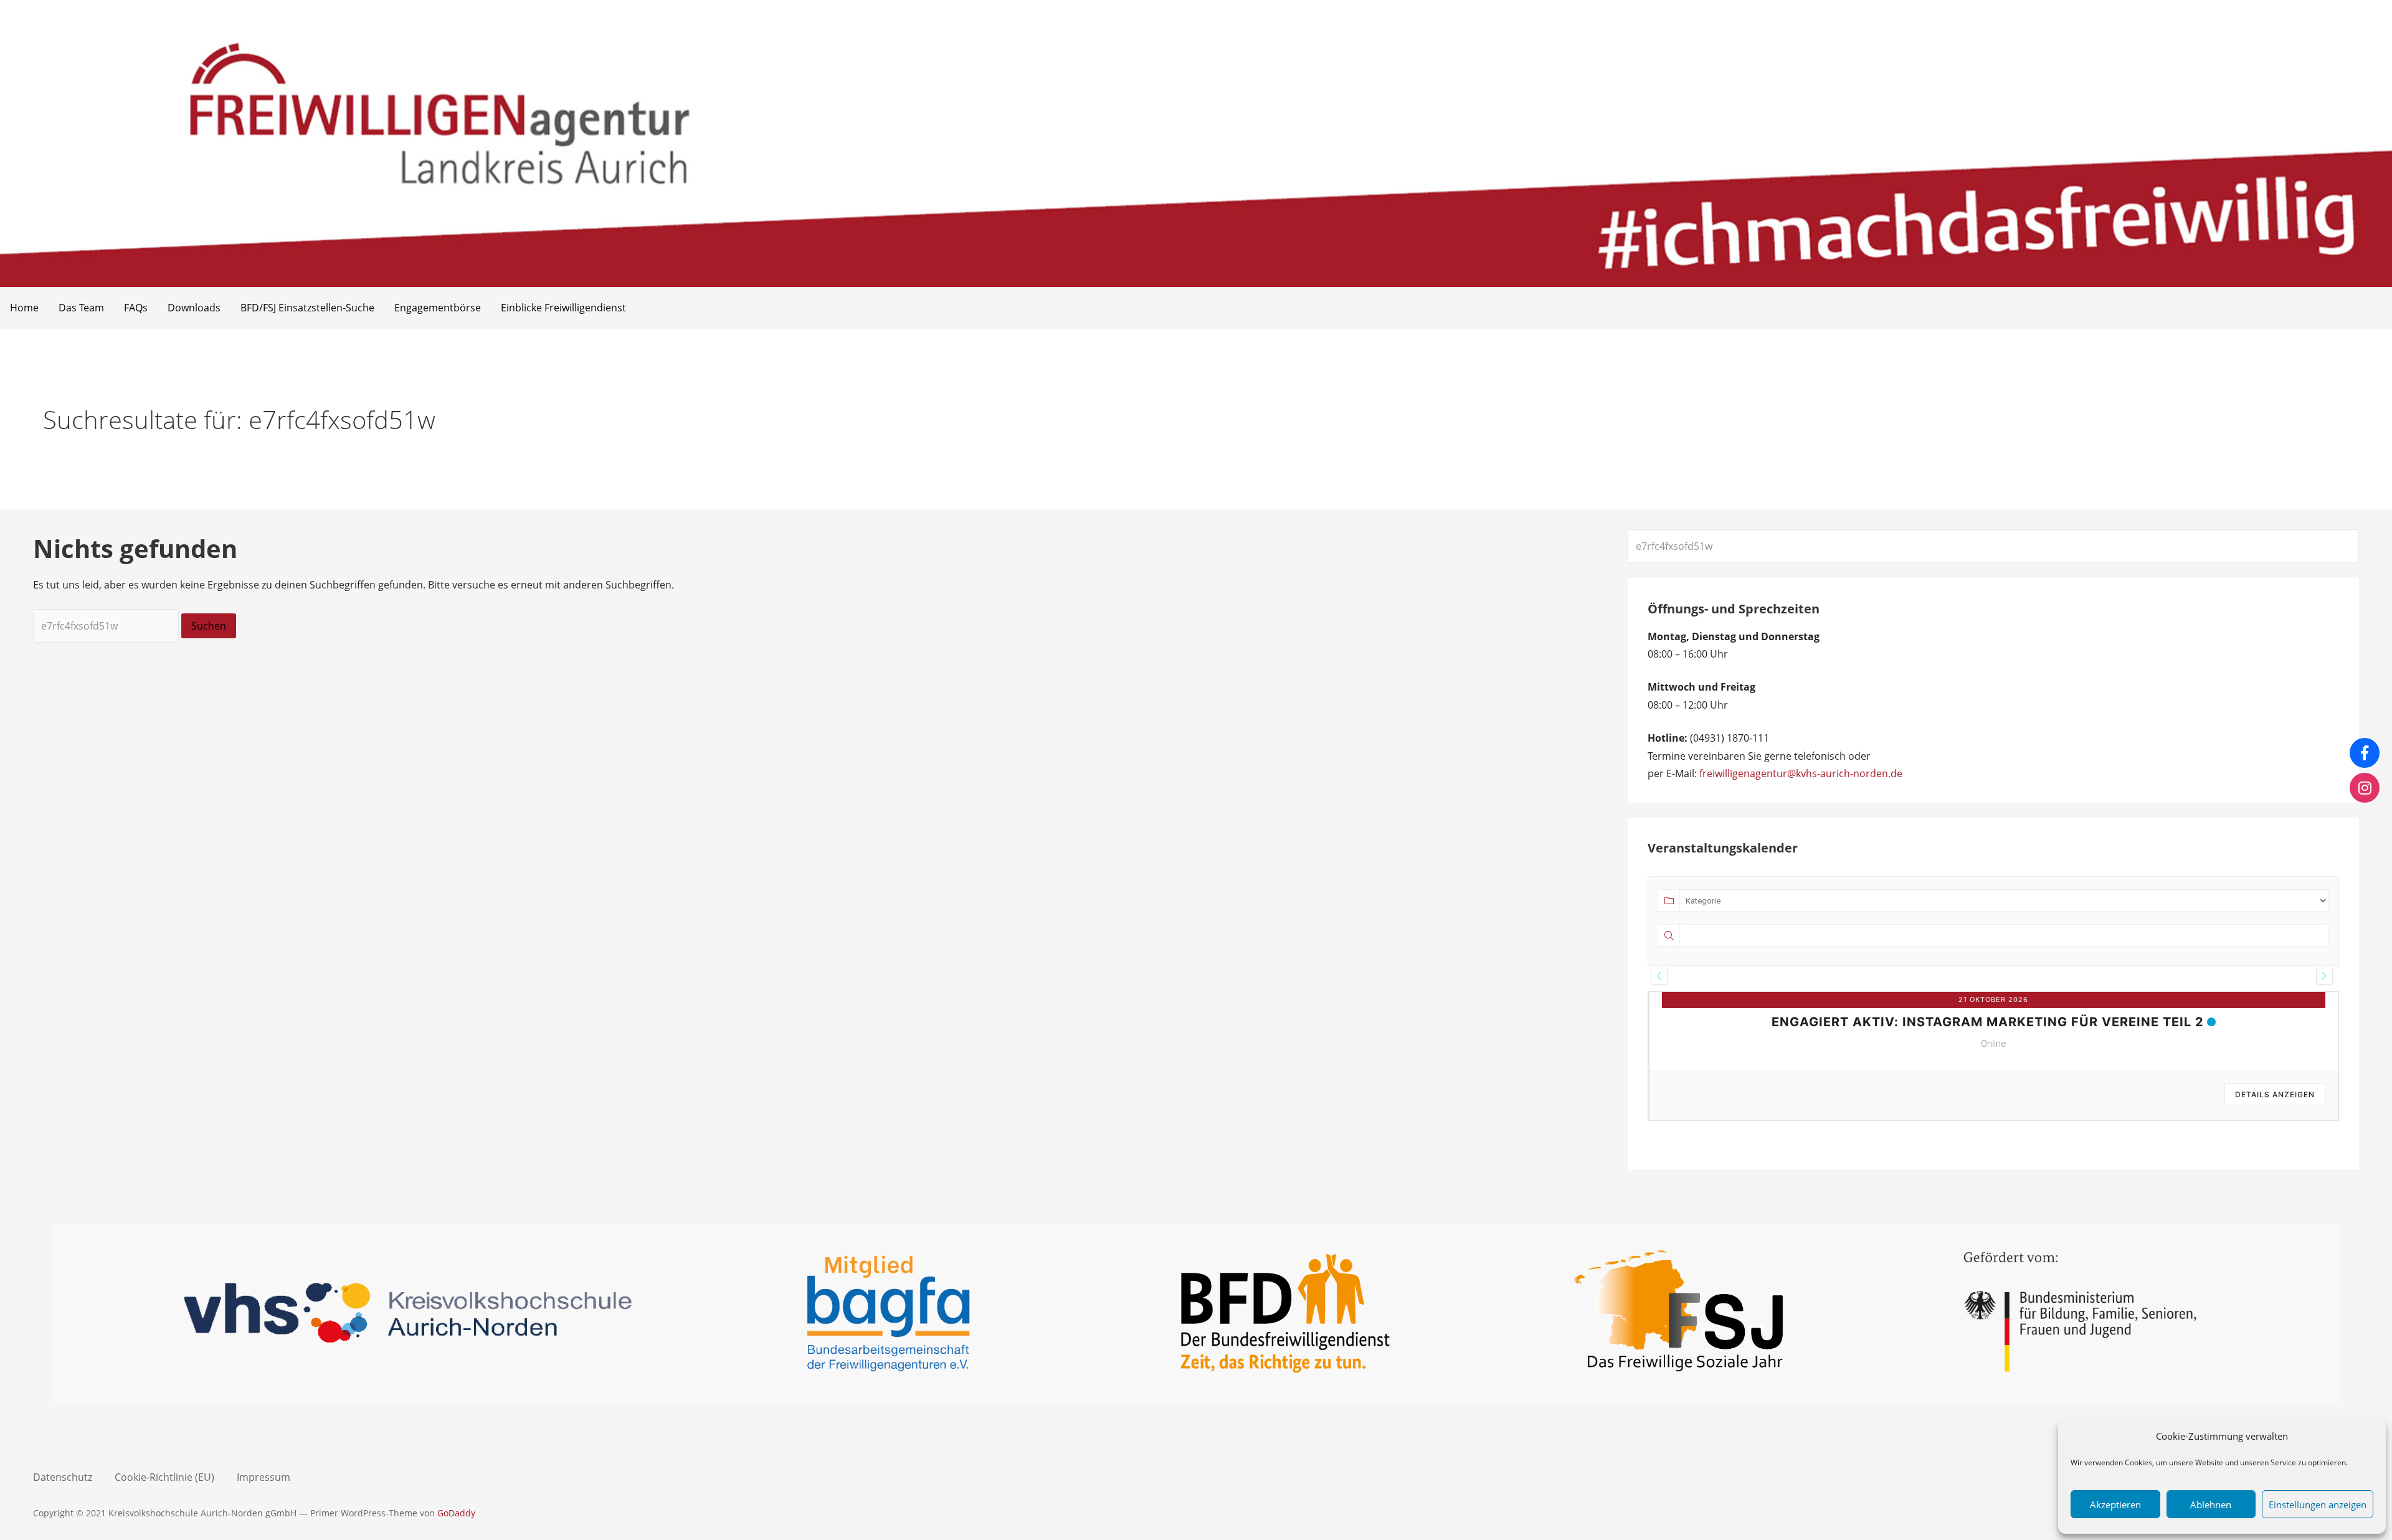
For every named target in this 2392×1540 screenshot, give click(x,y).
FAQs (136, 308)
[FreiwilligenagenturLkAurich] (2365, 753)
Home (24, 308)
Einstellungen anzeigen (2318, 1505)
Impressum (263, 1477)
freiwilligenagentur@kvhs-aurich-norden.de (1801, 773)
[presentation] (1659, 976)
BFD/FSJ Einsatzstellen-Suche (307, 308)
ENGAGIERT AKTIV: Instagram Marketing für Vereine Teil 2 (1988, 1022)
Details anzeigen (2275, 1094)
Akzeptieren (2115, 1505)
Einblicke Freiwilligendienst (563, 308)
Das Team (81, 308)
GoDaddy (456, 1513)
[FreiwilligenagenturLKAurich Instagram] (2365, 788)
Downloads (194, 308)
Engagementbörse (438, 308)
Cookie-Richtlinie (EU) (164, 1477)
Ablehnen (2211, 1505)
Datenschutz (63, 1477)
